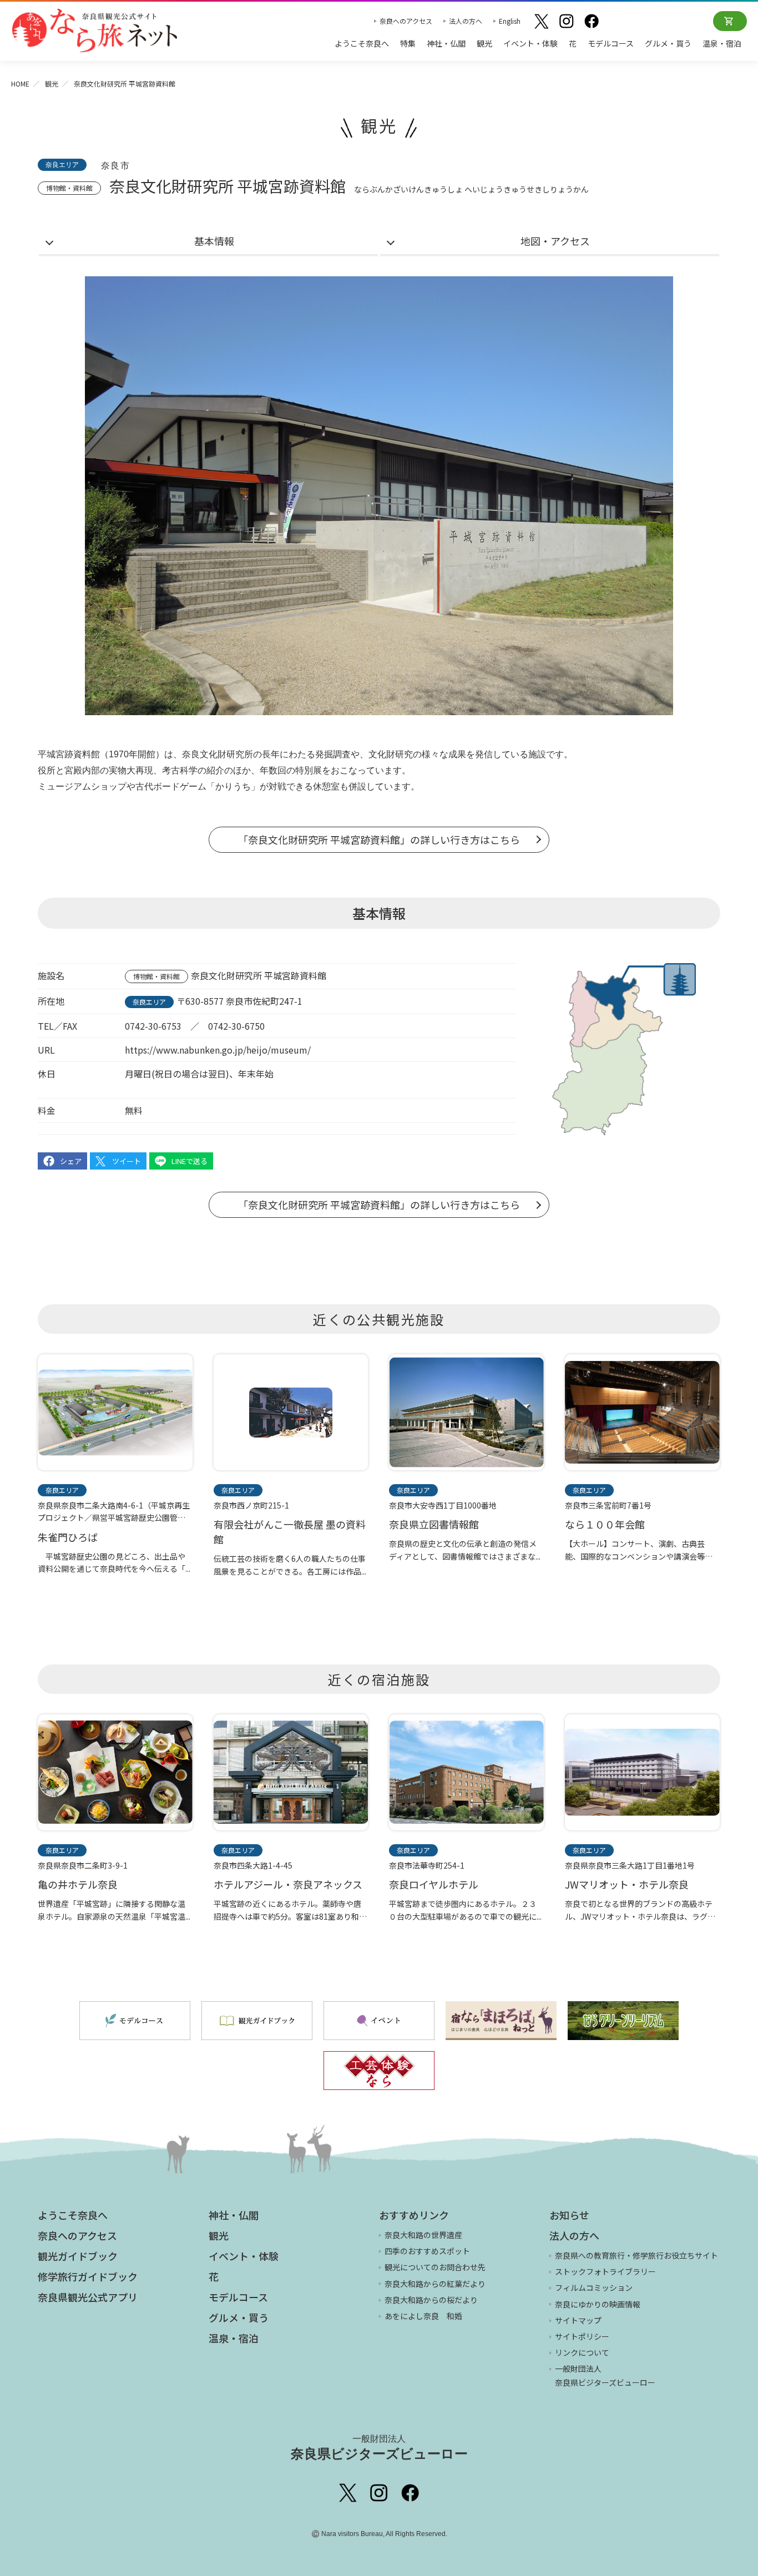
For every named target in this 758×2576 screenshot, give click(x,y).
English (510, 21)
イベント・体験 (530, 43)
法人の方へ (466, 21)
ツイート (127, 1161)
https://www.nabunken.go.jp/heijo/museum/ (218, 1050)
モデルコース (611, 43)
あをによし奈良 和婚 (423, 2316)
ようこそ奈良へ (362, 43)
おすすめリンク (414, 2215)
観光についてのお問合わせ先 (435, 2267)
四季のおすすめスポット (427, 2251)
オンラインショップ (730, 21)
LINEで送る (189, 1161)
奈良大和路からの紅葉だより (435, 2284)
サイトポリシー (582, 2336)
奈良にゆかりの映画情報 (598, 2304)
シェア (71, 1161)
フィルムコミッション (594, 2287)
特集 (408, 43)
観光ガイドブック (78, 2256)
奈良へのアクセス (406, 21)
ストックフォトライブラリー (605, 2271)
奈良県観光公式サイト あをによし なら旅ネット (94, 31)
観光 (484, 43)
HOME (20, 83)
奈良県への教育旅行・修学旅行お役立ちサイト (636, 2255)
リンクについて (582, 2352)
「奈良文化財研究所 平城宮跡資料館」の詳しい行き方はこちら (379, 839)
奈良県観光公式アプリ (88, 2297)
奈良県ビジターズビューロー (379, 2448)
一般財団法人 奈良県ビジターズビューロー (605, 2375)
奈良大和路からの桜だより (431, 2300)
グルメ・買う (668, 43)
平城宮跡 (55, 754)
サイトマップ (578, 2320)
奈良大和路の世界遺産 (423, 2235)
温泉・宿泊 (722, 43)
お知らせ (569, 2215)
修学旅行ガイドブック (88, 2276)
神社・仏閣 (446, 43)
